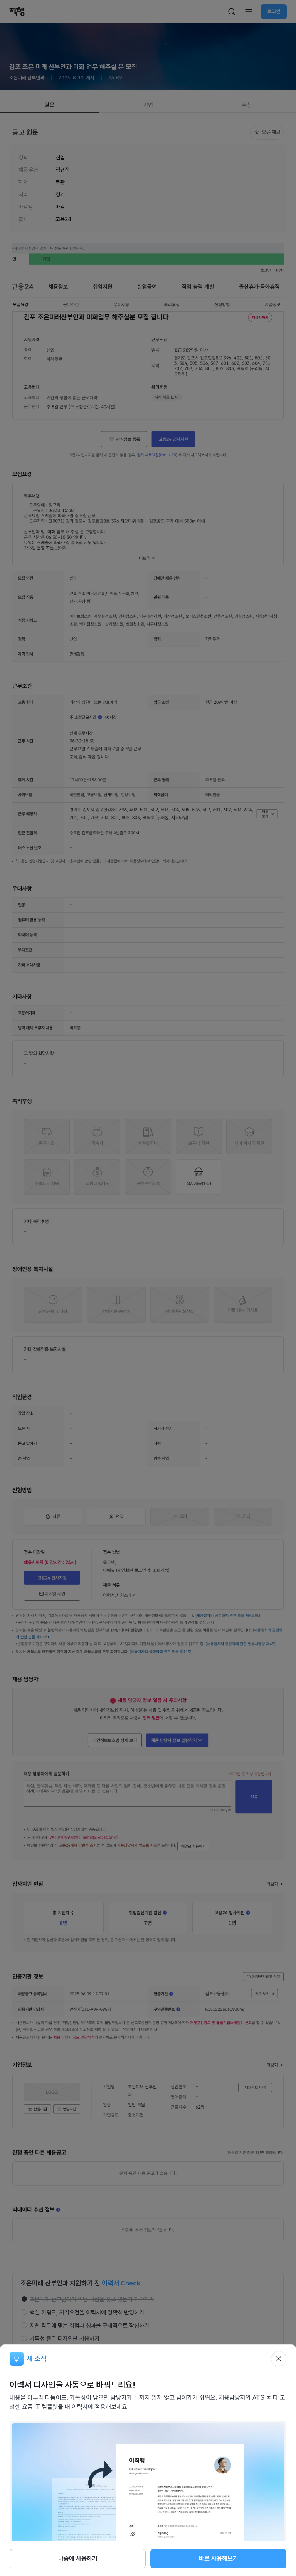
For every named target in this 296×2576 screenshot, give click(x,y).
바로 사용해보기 (219, 2558)
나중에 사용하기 (78, 2558)
